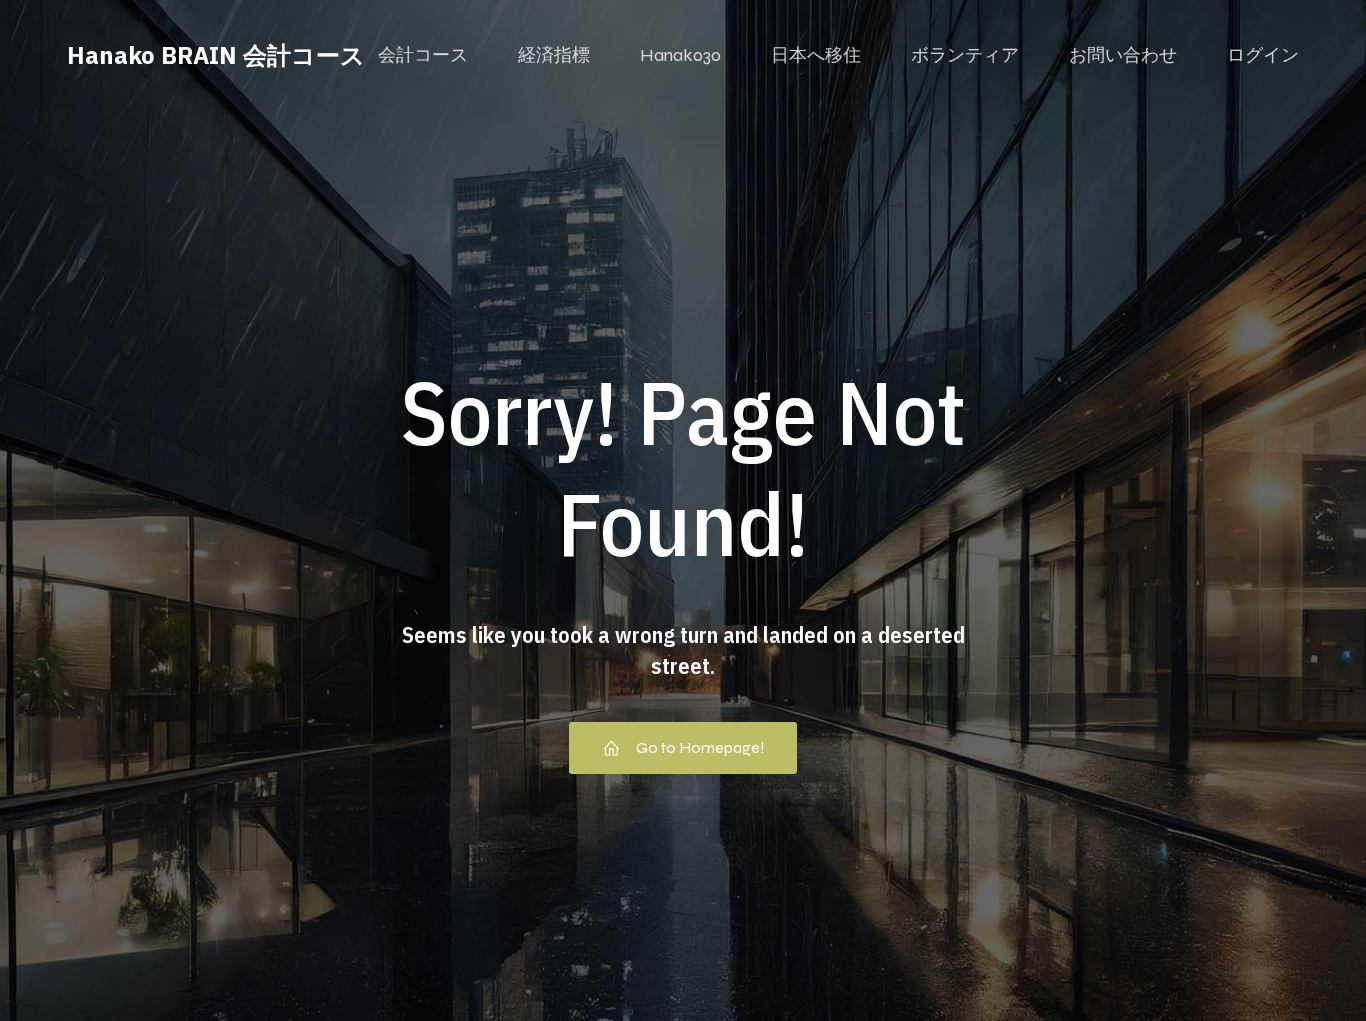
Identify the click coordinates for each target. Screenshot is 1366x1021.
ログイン (1263, 55)
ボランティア (965, 55)
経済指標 (554, 55)
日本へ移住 (816, 55)
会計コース (423, 55)
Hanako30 (680, 55)
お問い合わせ (1123, 55)
